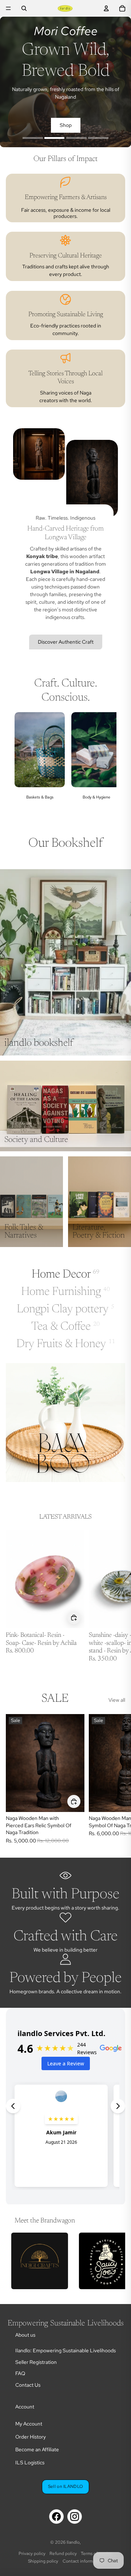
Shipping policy (43, 2561)
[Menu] (8, 8)
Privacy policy (32, 2554)
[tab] (33, 139)
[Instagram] (75, 2517)
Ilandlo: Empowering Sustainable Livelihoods (65, 2350)
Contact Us (28, 2385)
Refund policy (63, 2554)
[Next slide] (106, 764)
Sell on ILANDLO (66, 2486)
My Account (29, 2424)
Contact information (83, 2561)
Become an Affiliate (37, 2449)
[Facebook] (56, 2517)
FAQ (20, 2373)
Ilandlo (73, 2542)
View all (117, 1700)
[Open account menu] (106, 8)
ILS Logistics (30, 2463)
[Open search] (24, 8)
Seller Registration (36, 2362)
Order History (31, 2437)
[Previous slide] (25, 764)
